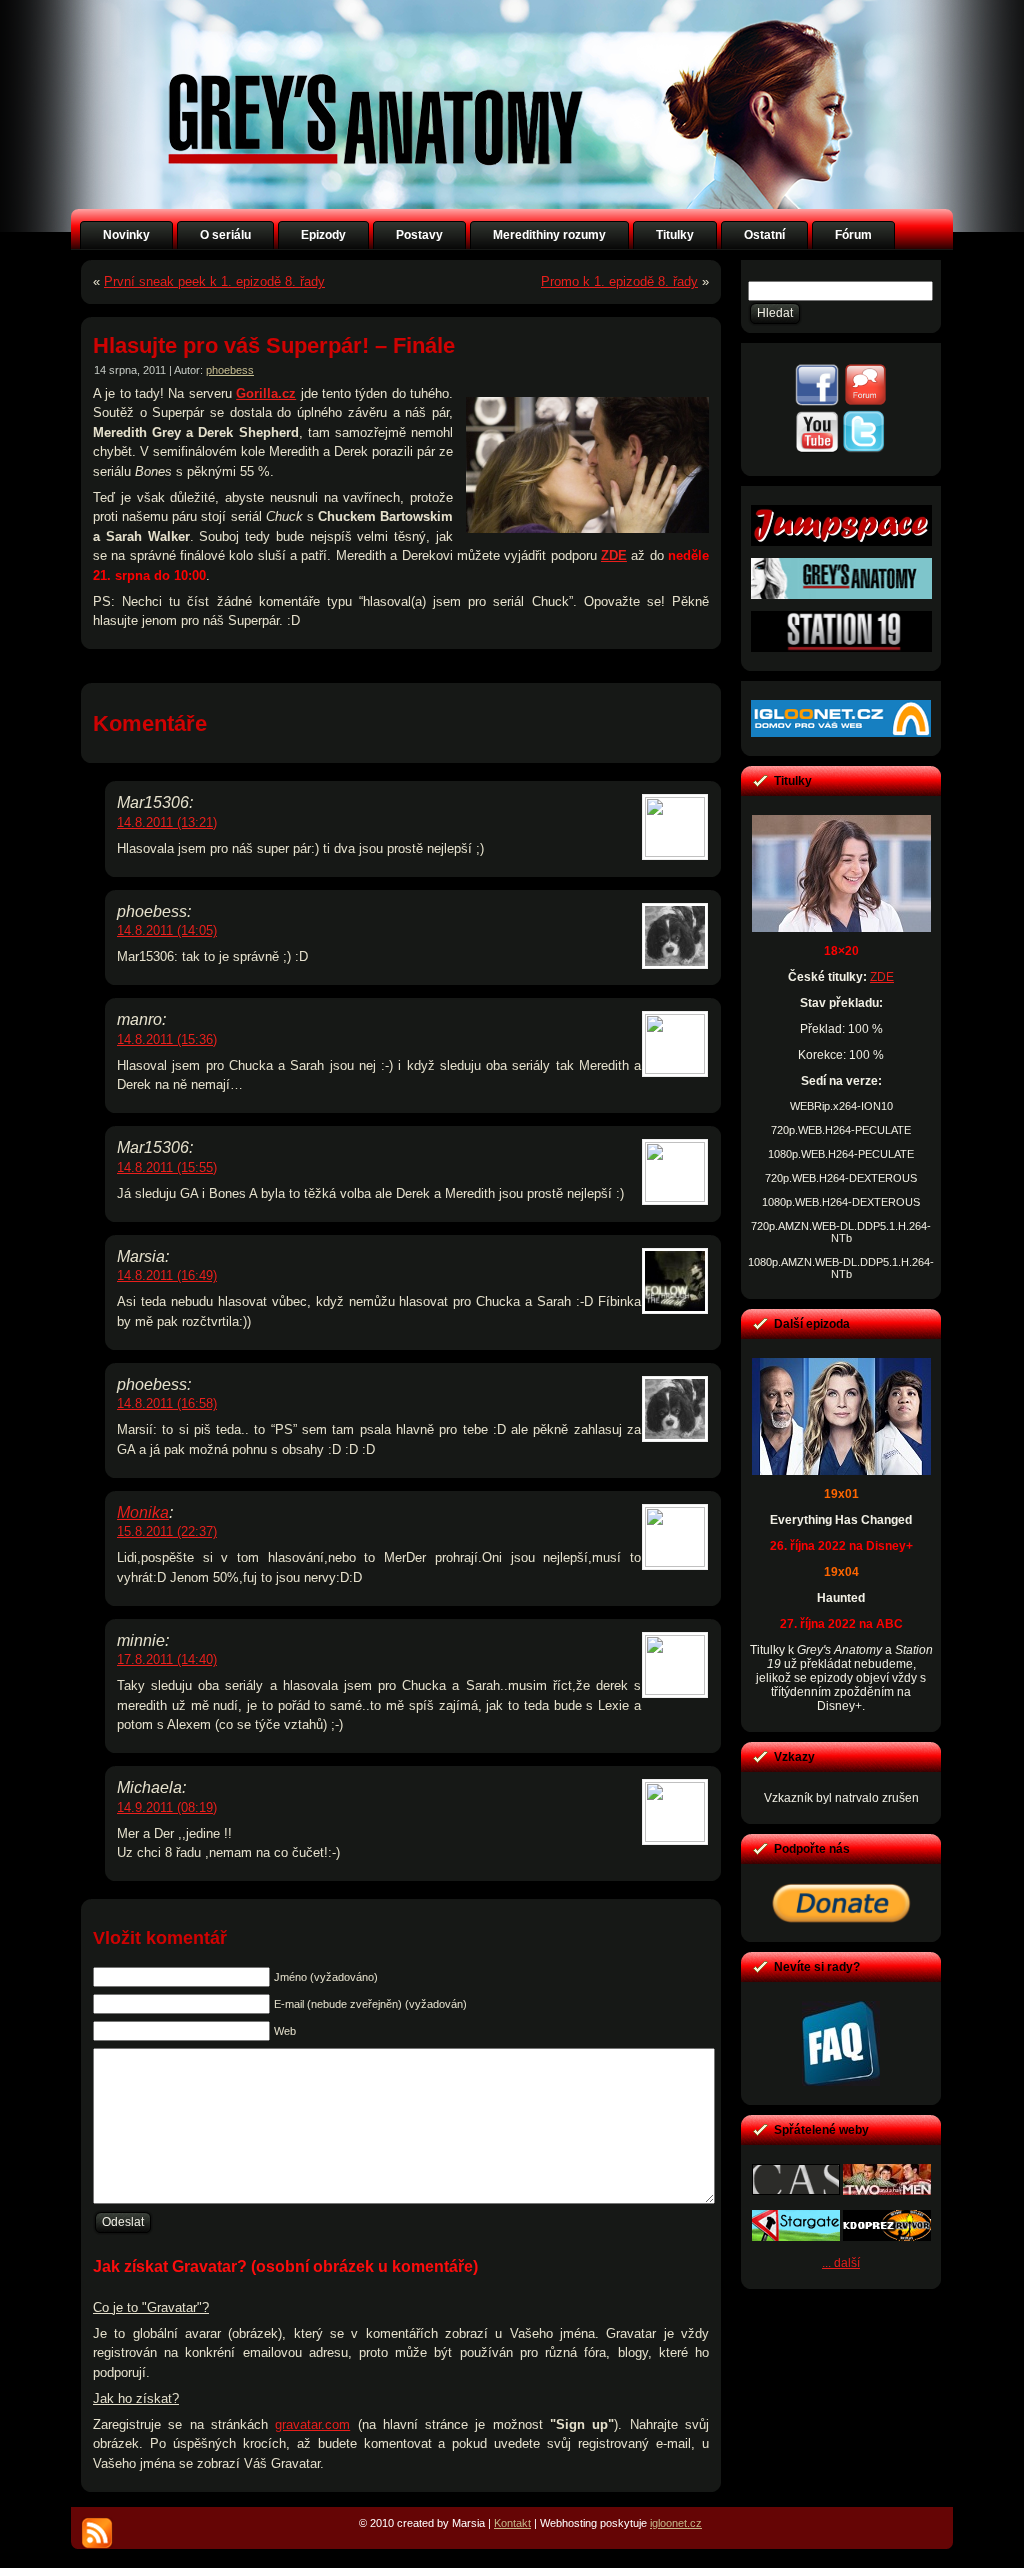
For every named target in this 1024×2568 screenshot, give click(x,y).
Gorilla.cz (266, 393)
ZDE (614, 555)
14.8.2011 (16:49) (167, 1275)
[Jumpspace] (841, 542)
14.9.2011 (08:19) (167, 1807)
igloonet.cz (676, 2523)
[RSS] (97, 2533)
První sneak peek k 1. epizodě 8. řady (214, 281)
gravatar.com (312, 2424)
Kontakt (512, 2523)
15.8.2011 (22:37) (167, 1531)
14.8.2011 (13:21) (167, 822)
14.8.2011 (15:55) (167, 1167)
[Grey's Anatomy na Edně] (841, 595)
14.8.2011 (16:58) (167, 1403)
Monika (143, 1512)
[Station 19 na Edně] (841, 648)
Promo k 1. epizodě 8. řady (619, 281)
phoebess (230, 370)
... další (841, 2263)
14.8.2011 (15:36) (167, 1039)
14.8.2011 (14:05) (167, 930)
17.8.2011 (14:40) (167, 1659)
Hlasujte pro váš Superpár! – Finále (274, 345)
